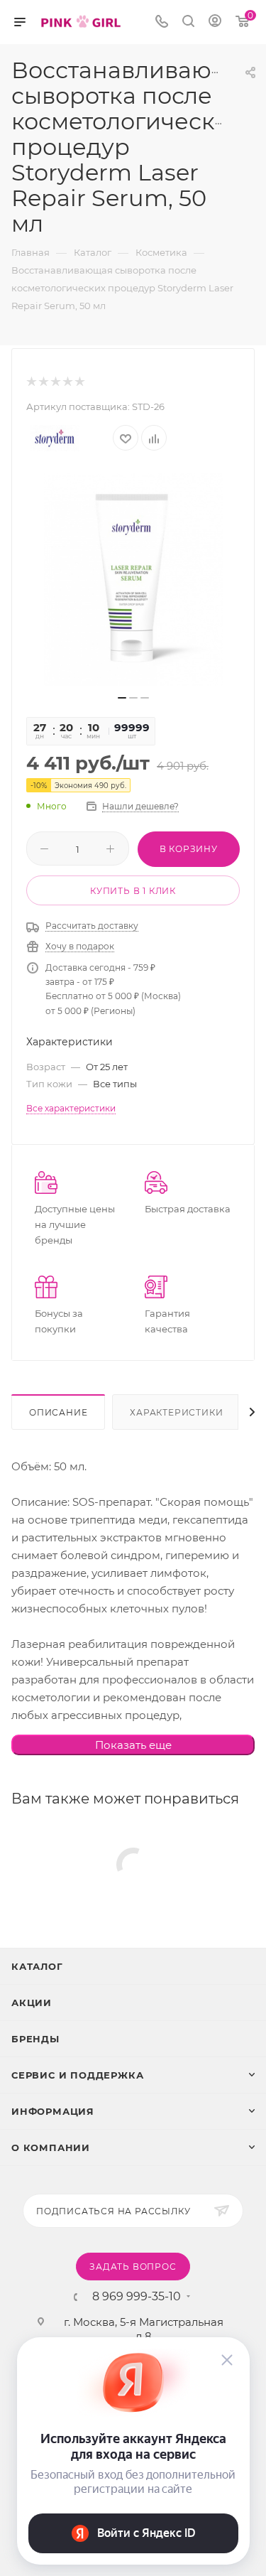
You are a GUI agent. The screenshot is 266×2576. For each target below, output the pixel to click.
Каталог (37, 1966)
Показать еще (133, 1745)
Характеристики (176, 1412)
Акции (32, 2003)
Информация (53, 2111)
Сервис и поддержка (77, 2075)
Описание (58, 1412)
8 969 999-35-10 (137, 2297)
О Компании (51, 2147)
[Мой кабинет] (215, 22)
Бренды (35, 2039)
